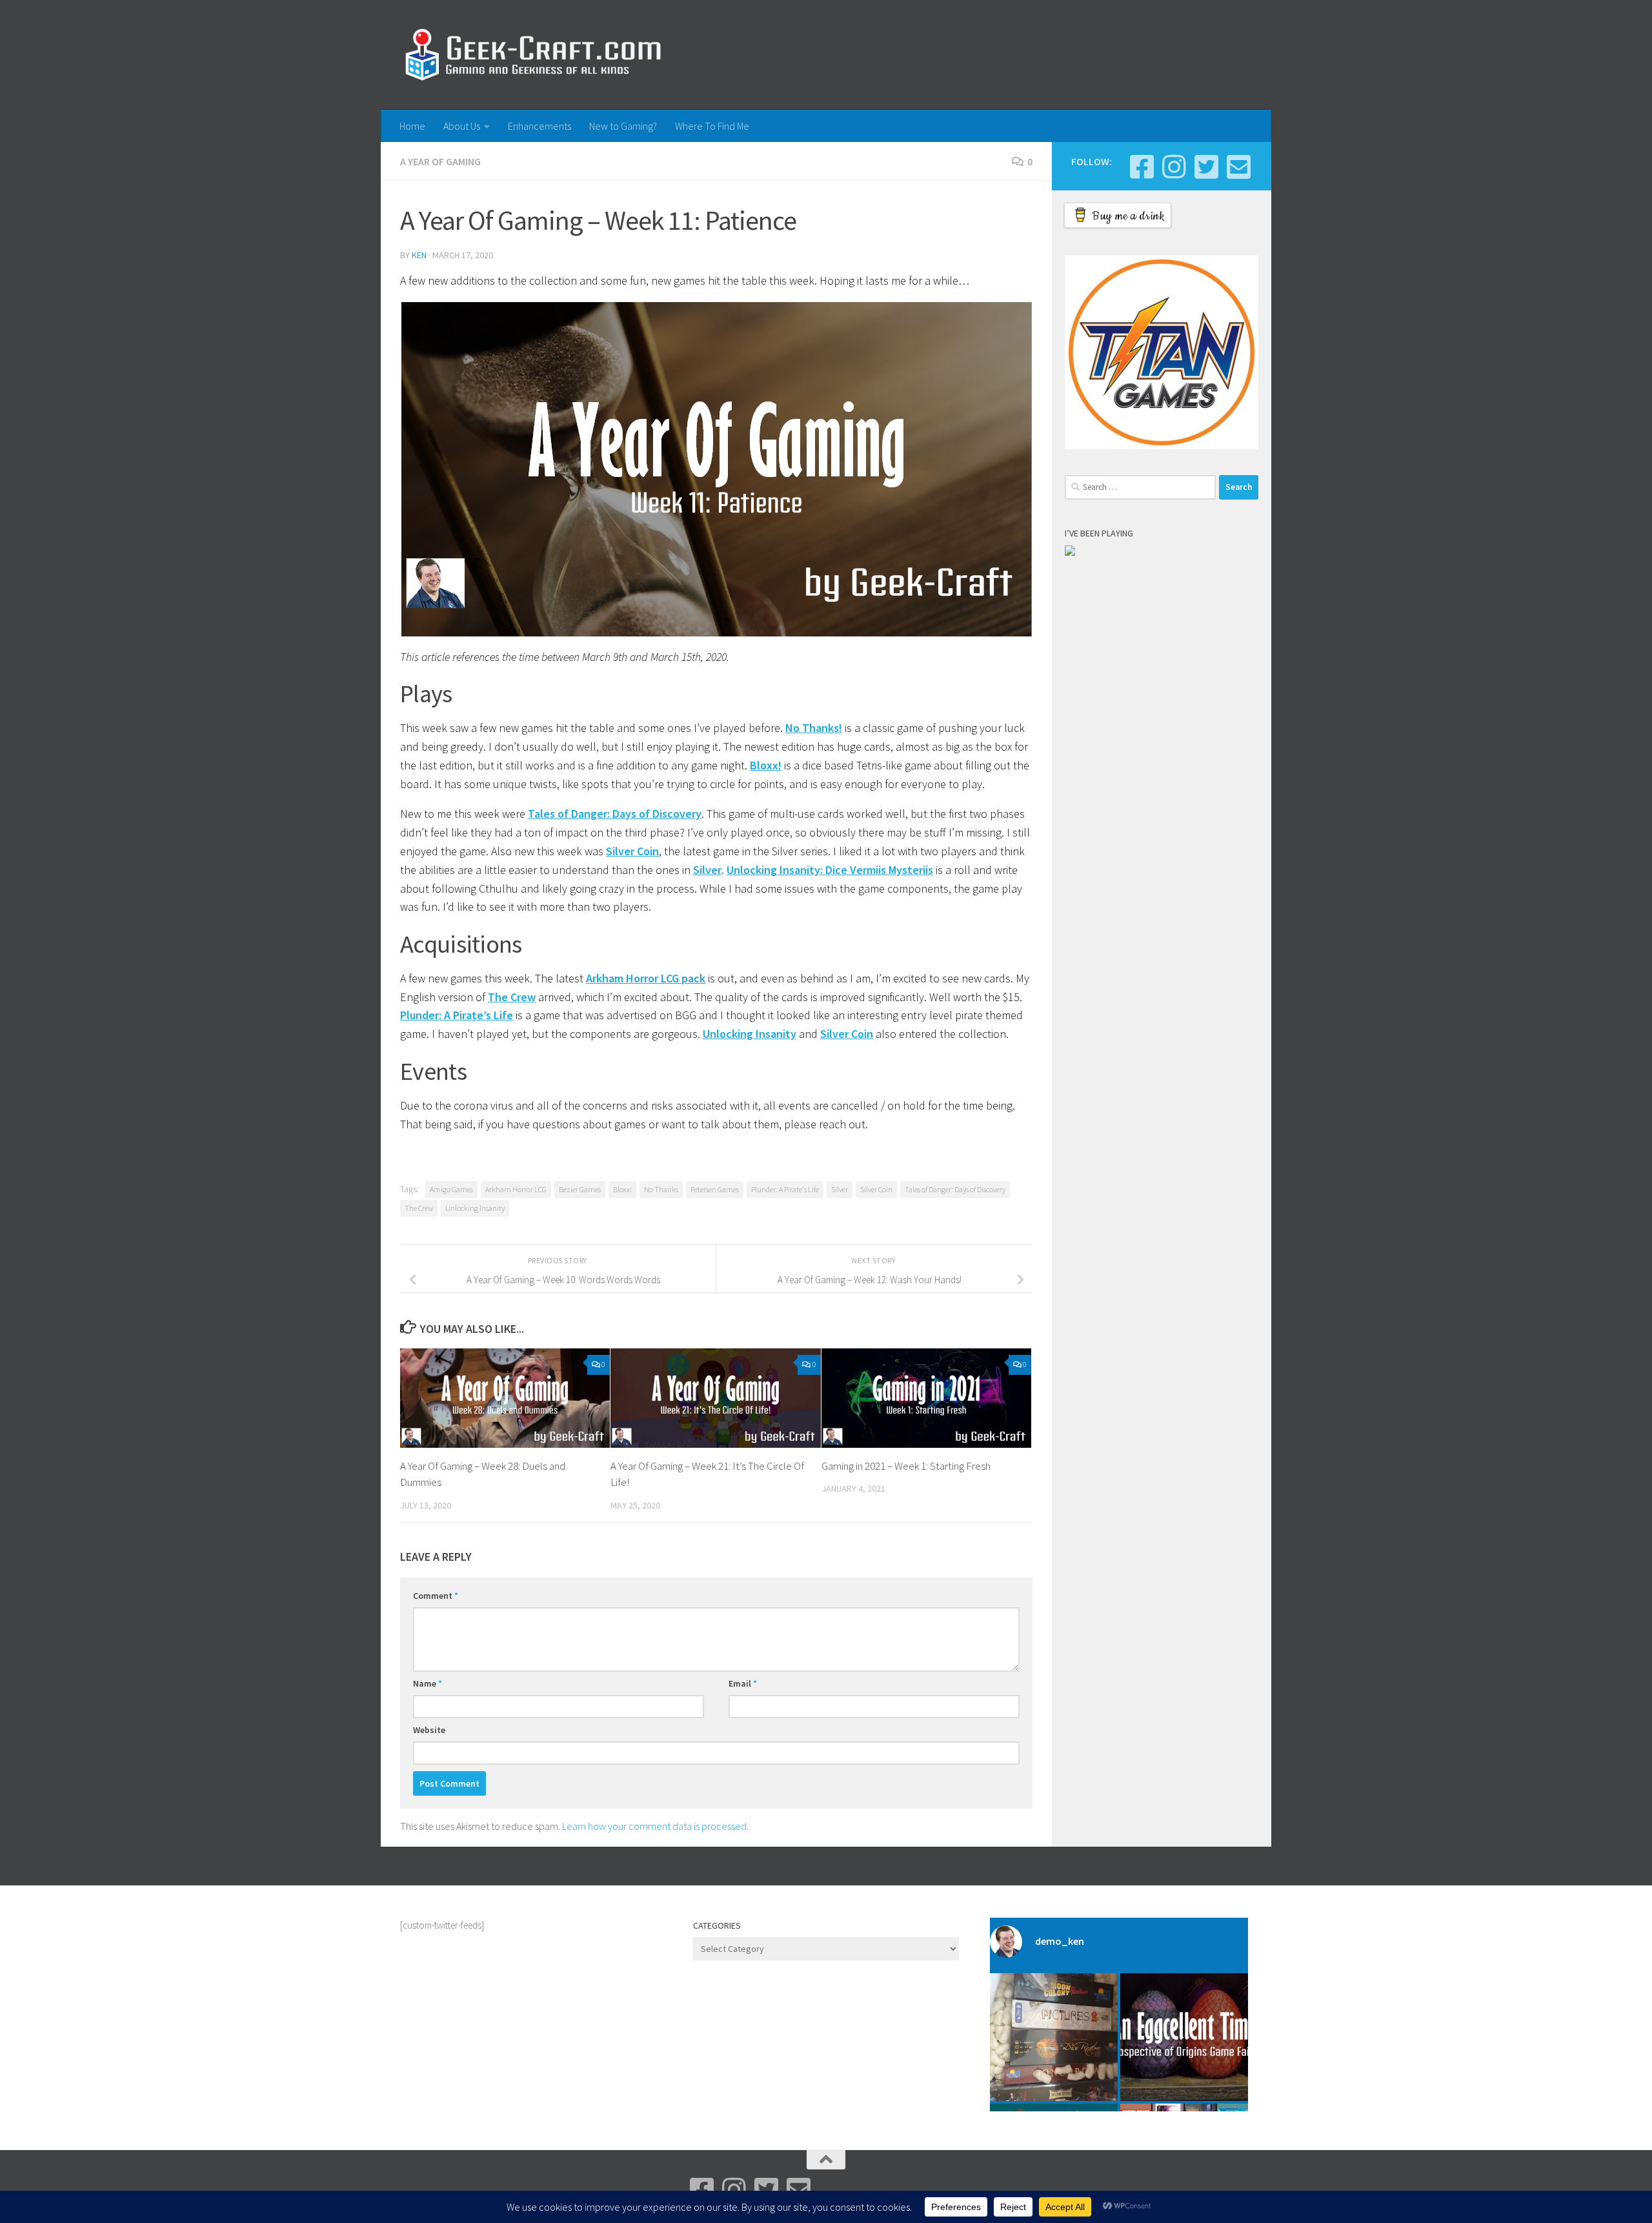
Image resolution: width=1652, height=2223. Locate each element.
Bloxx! (766, 765)
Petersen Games (715, 1189)
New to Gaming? (623, 126)
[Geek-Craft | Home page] (533, 55)
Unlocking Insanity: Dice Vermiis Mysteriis (830, 870)
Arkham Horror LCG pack (646, 978)
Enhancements (539, 126)
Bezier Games (580, 1189)
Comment (436, 1596)
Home (412, 126)
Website (429, 1730)
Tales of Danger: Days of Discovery (615, 814)
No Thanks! (814, 728)
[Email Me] (1238, 167)
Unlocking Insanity (750, 1034)
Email (743, 1683)
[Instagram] (1174, 167)
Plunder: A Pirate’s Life (457, 1015)
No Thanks (661, 1189)
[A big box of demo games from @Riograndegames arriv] (1054, 2037)
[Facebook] (1142, 167)
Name (428, 1683)
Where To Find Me (712, 126)
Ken (419, 255)
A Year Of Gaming (440, 161)
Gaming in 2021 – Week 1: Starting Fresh (906, 1466)
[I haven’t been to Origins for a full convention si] (1184, 2037)
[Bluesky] (1206, 167)
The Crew (512, 997)
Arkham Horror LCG (516, 1189)
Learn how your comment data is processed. (655, 1826)
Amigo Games (451, 1189)
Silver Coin (632, 851)
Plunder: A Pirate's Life (785, 1189)
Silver (707, 870)
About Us (462, 126)
